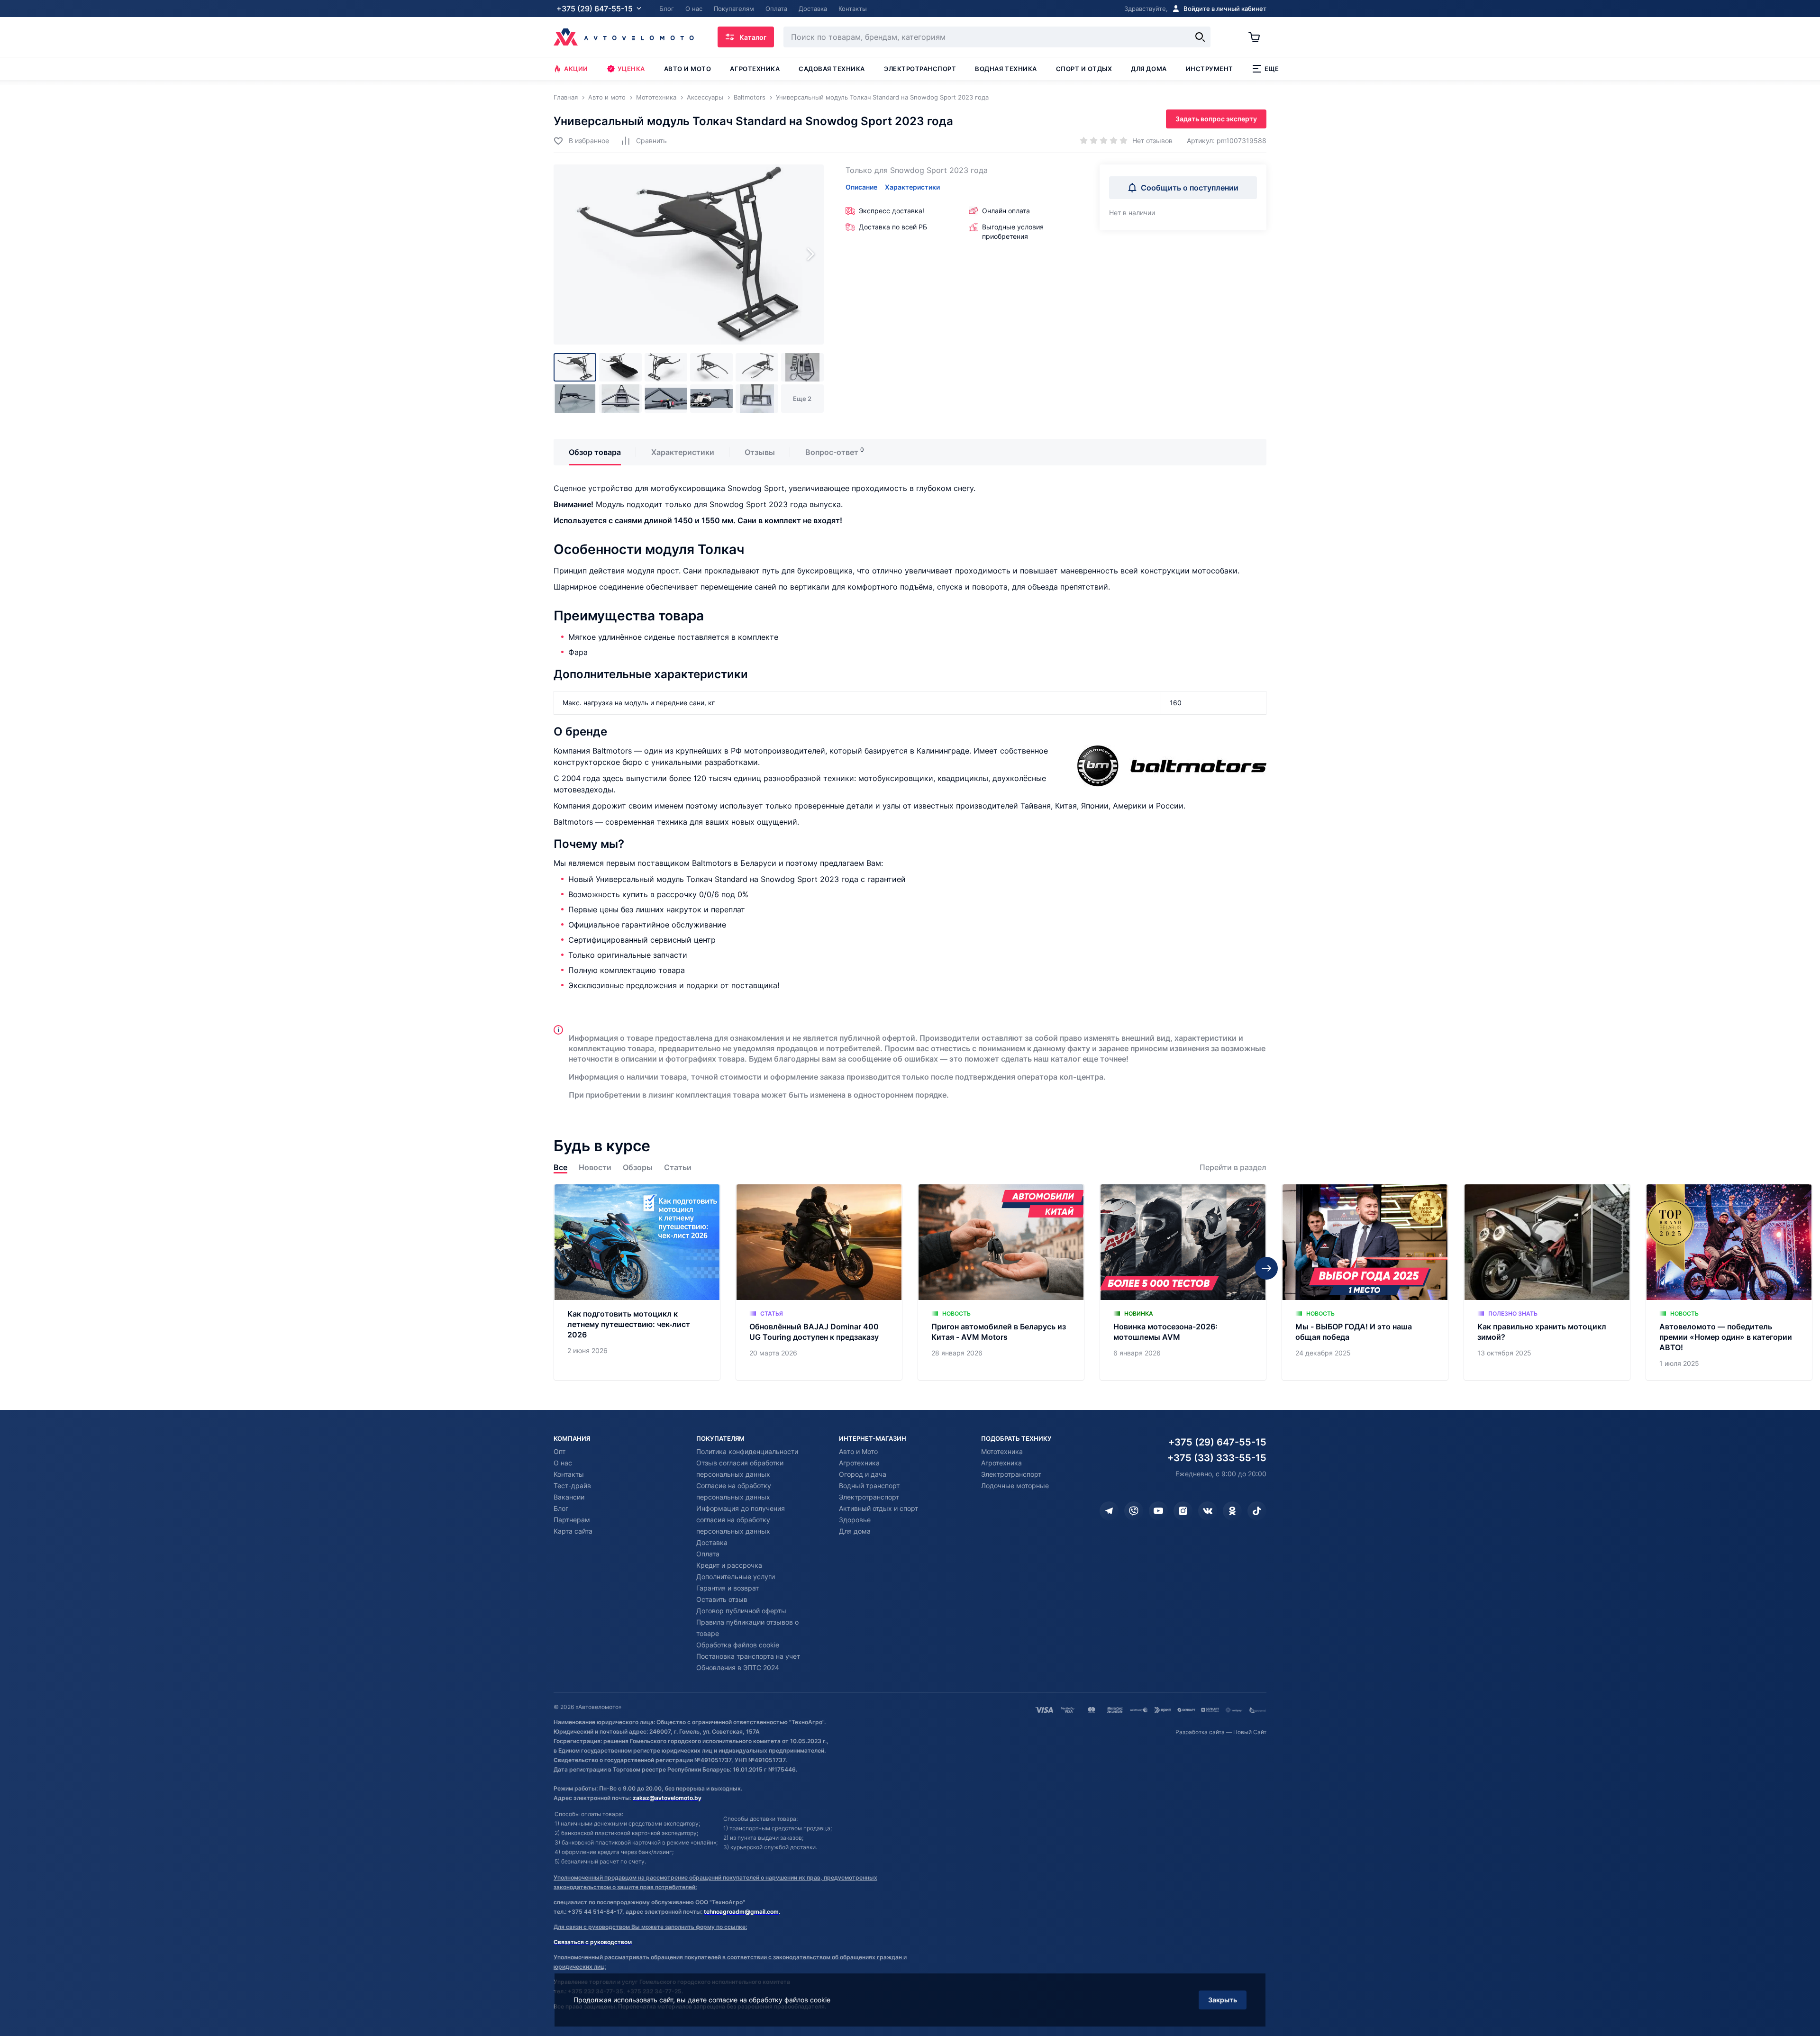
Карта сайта (573, 1531)
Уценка (631, 69)
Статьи (678, 1168)
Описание (861, 187)
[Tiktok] (1257, 1511)
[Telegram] (1109, 1511)
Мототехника (1002, 1451)
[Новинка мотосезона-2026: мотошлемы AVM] (1183, 1282)
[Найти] (1200, 37)
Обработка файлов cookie (738, 1645)
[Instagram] (1183, 1511)
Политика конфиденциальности (747, 1451)
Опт (560, 1451)
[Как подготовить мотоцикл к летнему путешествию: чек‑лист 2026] (637, 1282)
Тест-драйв (572, 1486)
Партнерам (572, 1520)
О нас (563, 1463)
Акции (576, 69)
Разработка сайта (1200, 1732)
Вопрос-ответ (832, 452)
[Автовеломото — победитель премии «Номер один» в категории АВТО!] (1729, 1282)
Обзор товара (595, 452)
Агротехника (755, 69)
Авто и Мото (858, 1451)
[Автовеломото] (624, 37)
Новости (595, 1168)
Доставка (712, 1542)
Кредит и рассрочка (729, 1565)
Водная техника (1006, 69)
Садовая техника (832, 69)
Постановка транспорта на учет (748, 1656)
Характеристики (912, 187)
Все (560, 1168)
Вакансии (569, 1497)
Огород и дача (863, 1474)
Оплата (708, 1554)
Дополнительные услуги (736, 1577)
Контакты (569, 1474)
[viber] (1134, 1511)
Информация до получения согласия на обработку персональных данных (741, 1520)
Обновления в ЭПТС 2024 (738, 1668)
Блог (561, 1508)
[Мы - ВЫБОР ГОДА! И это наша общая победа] (1365, 1282)
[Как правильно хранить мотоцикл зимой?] (1547, 1282)
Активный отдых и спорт (878, 1508)
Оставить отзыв (722, 1599)
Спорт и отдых (1084, 69)
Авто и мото (688, 69)
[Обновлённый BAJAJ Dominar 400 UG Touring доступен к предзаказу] (819, 1282)
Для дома (1149, 69)
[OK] (1232, 1511)
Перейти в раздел (1233, 1168)
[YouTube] (1158, 1511)
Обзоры (638, 1168)
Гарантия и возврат (728, 1588)
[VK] (1208, 1511)
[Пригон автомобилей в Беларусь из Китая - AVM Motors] (1001, 1282)
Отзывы (760, 452)
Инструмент (1210, 69)
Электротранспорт (920, 69)
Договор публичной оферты (741, 1611)
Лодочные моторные (1015, 1486)
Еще (1272, 69)
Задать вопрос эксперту (1216, 119)
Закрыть (1223, 2000)
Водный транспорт (869, 1486)
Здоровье (855, 1520)
